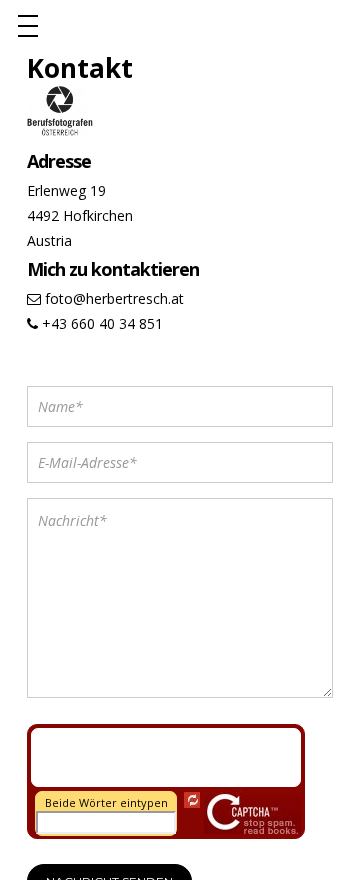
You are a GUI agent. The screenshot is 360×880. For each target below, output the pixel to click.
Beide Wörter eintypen (106, 802)
